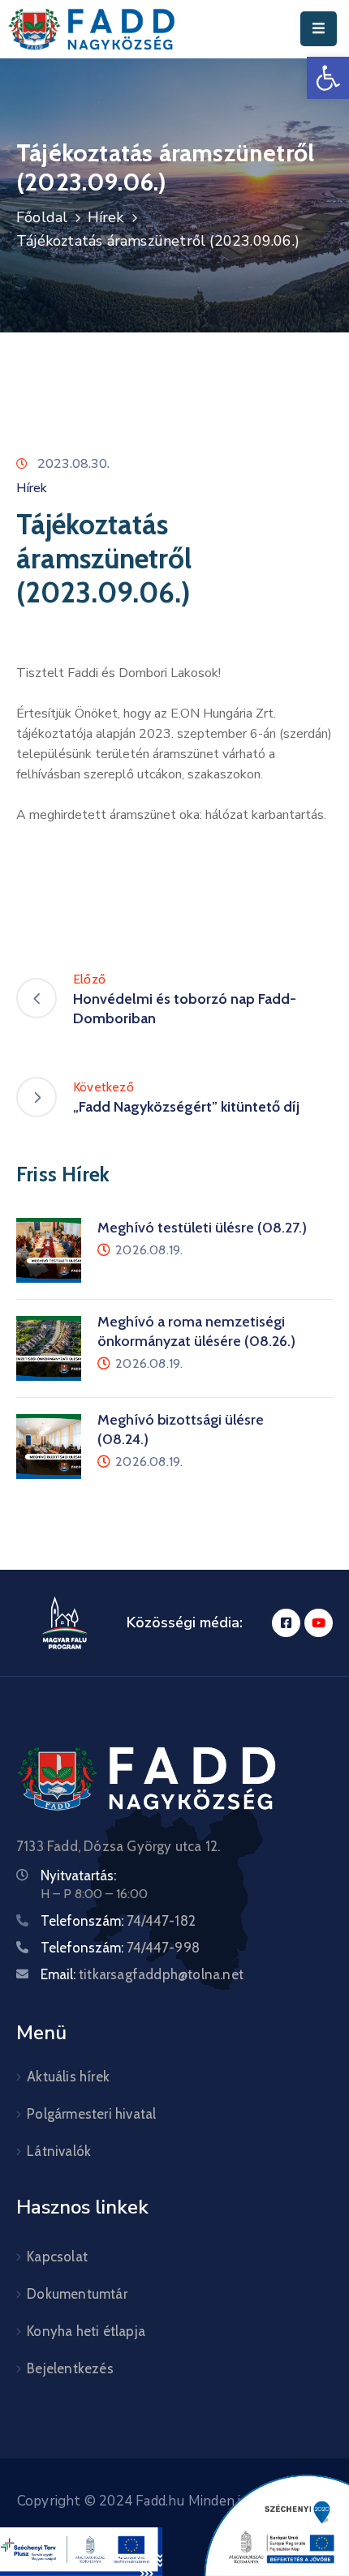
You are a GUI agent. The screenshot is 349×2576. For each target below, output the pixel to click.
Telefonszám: (118, 1921)
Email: (142, 1974)
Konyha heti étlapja (86, 2331)
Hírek (106, 217)
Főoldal (42, 217)
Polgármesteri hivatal (91, 2114)
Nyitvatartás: (78, 1875)
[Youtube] (319, 1623)
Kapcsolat (57, 2257)
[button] (328, 78)
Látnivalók (59, 2151)
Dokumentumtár (77, 2294)
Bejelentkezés (70, 2368)
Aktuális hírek (68, 2077)
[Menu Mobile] (319, 29)
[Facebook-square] (286, 1623)
